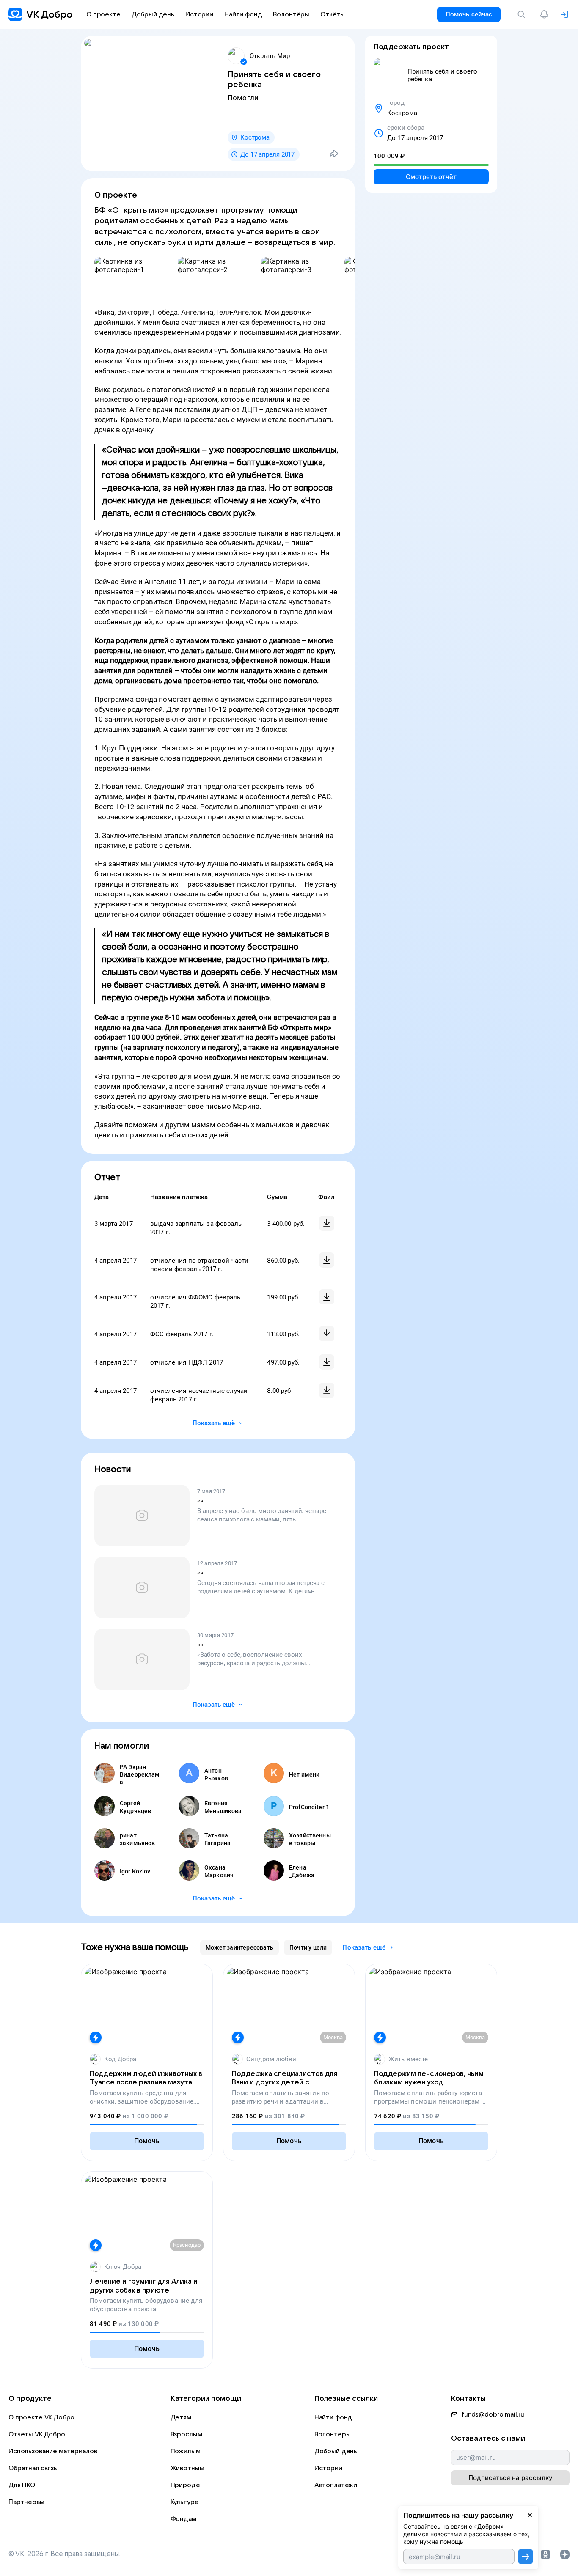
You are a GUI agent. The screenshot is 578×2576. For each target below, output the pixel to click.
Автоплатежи (336, 2485)
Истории (328, 2468)
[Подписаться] (526, 2557)
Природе (185, 2485)
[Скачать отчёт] (327, 1223)
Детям (181, 2417)
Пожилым (186, 2451)
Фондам (183, 2519)
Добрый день (336, 2451)
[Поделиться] (334, 154)
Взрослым (186, 2434)
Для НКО (22, 2485)
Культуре (185, 2502)
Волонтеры (333, 2434)
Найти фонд (333, 2417)
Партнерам (26, 2502)
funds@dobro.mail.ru (493, 2414)
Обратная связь (33, 2468)
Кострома (255, 137)
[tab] (239, 1947)
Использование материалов (53, 2451)
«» (200, 1501)
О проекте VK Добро (41, 2417)
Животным (187, 2468)
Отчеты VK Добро (37, 2434)
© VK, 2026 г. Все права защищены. (64, 2554)
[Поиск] (523, 14)
